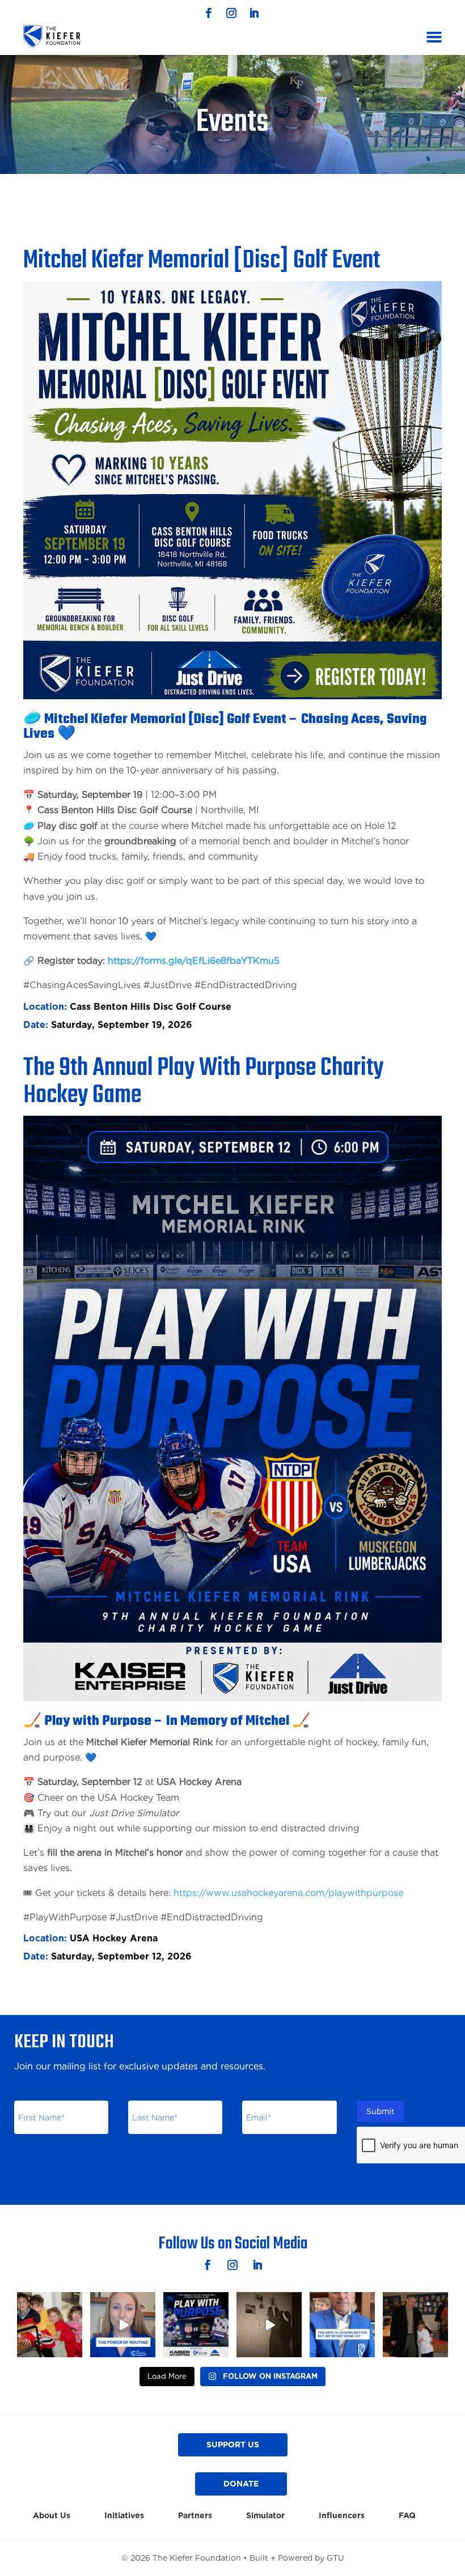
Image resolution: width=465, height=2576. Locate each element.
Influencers (342, 2516)
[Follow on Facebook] (209, 13)
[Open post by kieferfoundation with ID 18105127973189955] (269, 2325)
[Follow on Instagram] (231, 13)
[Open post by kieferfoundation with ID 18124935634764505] (50, 2325)
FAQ (407, 2516)
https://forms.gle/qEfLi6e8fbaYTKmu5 (194, 961)
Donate (241, 2484)
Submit (381, 2111)
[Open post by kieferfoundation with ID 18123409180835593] (196, 2325)
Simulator (265, 2516)
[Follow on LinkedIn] (254, 13)
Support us (233, 2445)
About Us (52, 2516)
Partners (195, 2516)
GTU (335, 2558)
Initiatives (124, 2516)
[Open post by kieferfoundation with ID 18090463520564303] (342, 2325)
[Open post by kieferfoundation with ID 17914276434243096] (415, 2325)
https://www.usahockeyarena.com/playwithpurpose (288, 1893)
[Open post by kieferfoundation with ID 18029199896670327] (123, 2325)
